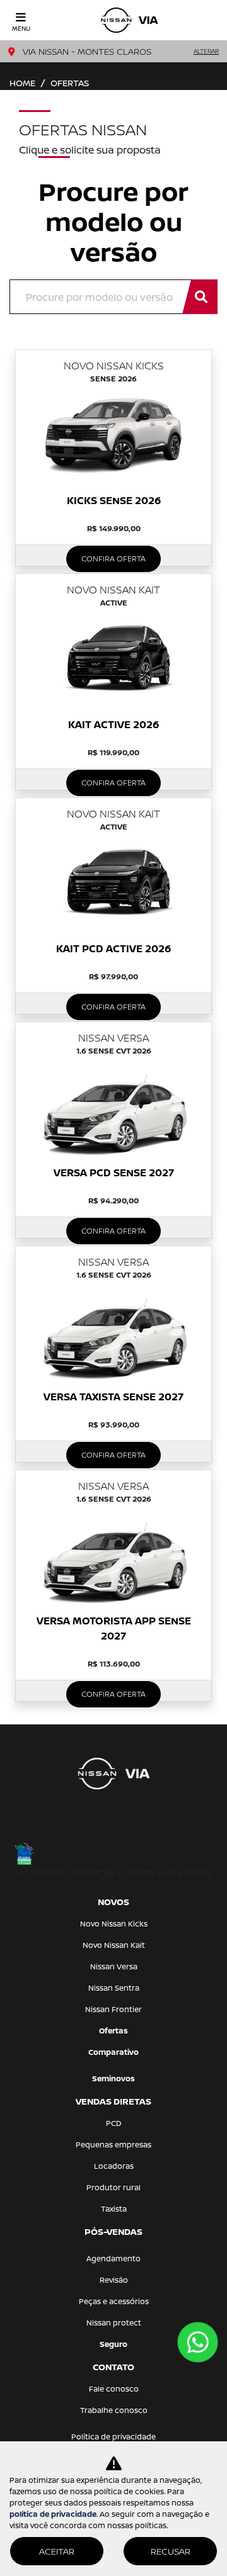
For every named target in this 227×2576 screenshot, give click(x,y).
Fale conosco (114, 2389)
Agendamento (113, 2258)
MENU (21, 28)
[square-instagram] (129, 1823)
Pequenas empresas (113, 2145)
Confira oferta (113, 559)
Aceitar (57, 2551)
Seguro (113, 2344)
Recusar (171, 2551)
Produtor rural (113, 2187)
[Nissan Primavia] (130, 20)
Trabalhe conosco (114, 2410)
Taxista (114, 2209)
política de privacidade (53, 2514)
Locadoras (114, 2166)
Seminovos (113, 2078)
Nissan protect (114, 2323)
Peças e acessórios (114, 2301)
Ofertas (113, 2031)
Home (22, 83)
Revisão (114, 2280)
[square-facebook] (98, 1823)
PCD (114, 2123)
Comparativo (113, 2052)
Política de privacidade (113, 2437)
